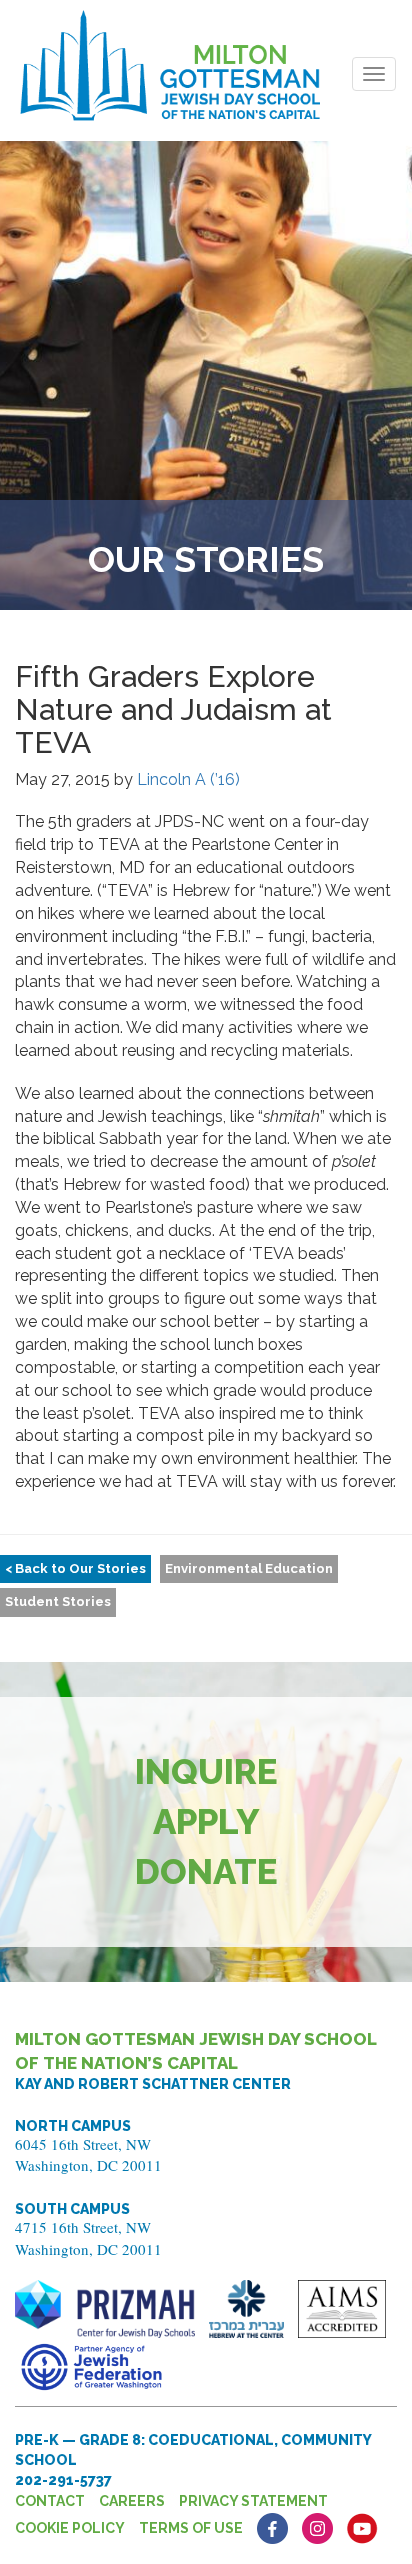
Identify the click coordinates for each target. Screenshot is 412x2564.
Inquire (206, 1771)
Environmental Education (249, 1568)
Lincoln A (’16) (188, 779)
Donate (206, 1871)
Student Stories (58, 1601)
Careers (132, 2501)
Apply (206, 1821)
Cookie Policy (70, 2528)
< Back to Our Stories (75, 1568)
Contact (50, 2501)
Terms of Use (191, 2528)
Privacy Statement (253, 2501)
